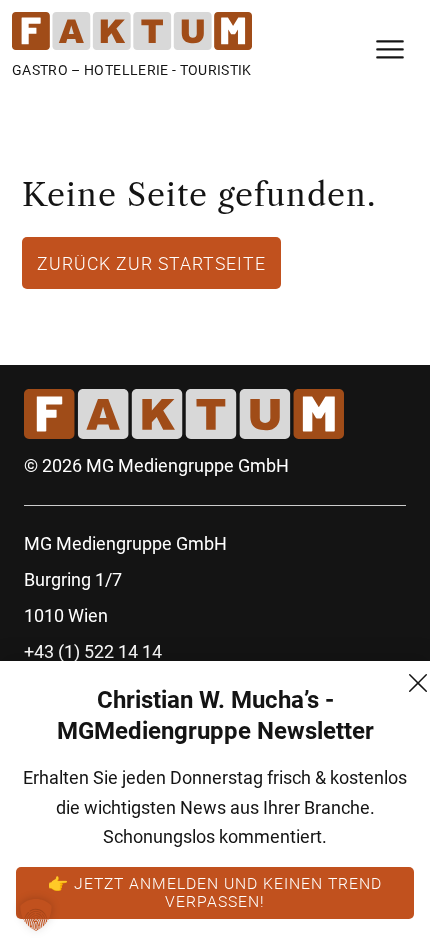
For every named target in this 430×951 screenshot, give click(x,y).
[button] (36, 915)
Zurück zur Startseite (151, 263)
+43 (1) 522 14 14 (93, 651)
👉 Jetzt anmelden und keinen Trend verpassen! (215, 892)
